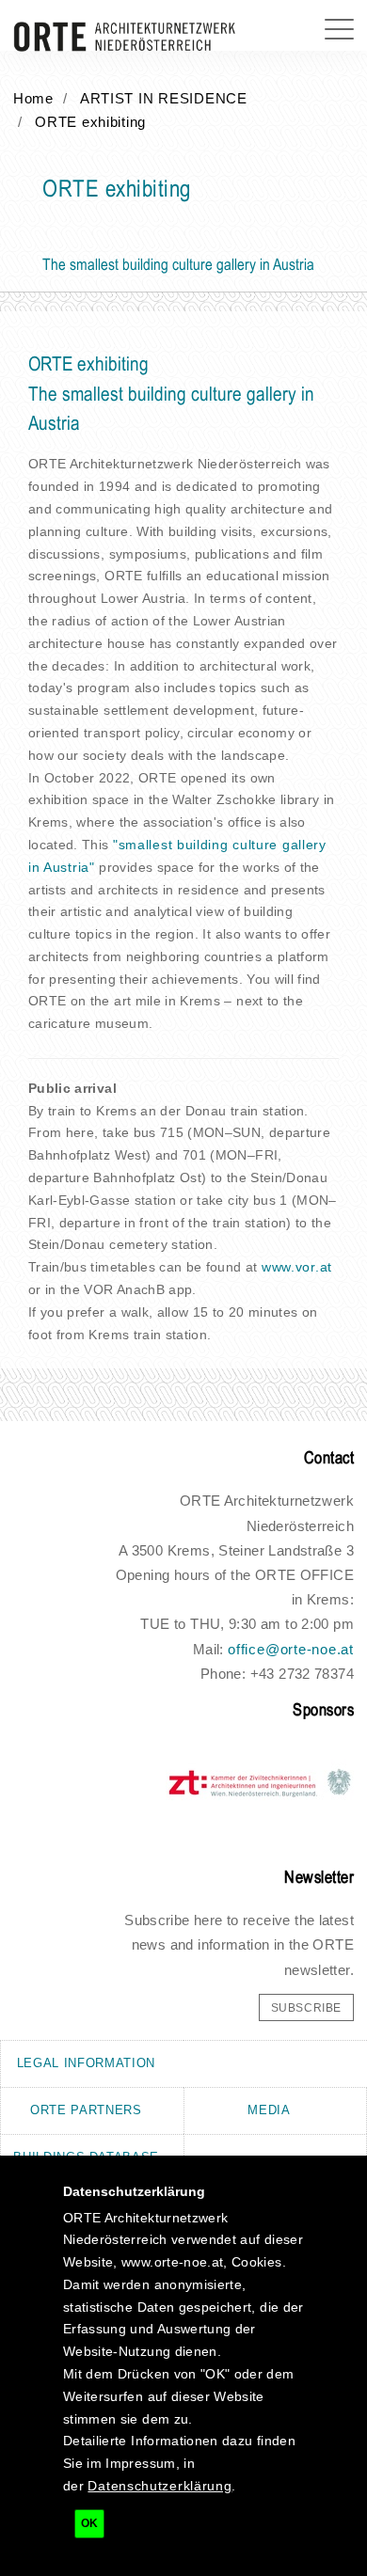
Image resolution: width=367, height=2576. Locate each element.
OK (89, 2523)
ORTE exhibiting (90, 122)
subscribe (306, 2008)
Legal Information (86, 2063)
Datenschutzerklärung (160, 2486)
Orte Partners (86, 2110)
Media (269, 2110)
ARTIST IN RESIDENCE (164, 99)
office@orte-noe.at (291, 1649)
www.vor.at (297, 1267)
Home (33, 99)
